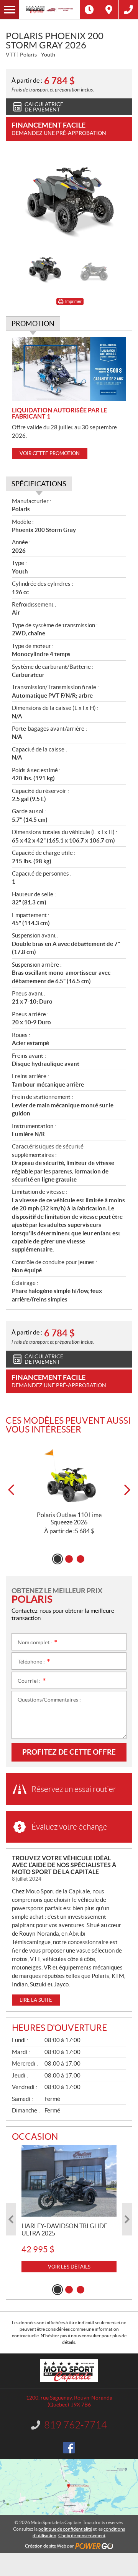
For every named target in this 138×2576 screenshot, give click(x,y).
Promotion (33, 323)
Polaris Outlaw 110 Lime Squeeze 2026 (69, 1518)
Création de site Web (46, 2546)
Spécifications (39, 484)
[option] (69, 200)
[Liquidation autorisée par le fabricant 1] (69, 369)
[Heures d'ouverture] (89, 10)
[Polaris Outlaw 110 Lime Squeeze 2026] (69, 1475)
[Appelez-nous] (128, 10)
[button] (11, 1490)
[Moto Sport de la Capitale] (49, 10)
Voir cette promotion (50, 453)
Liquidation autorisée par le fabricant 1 (59, 413)
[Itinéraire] (109, 10)
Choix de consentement (82, 2535)
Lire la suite (36, 2000)
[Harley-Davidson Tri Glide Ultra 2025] (69, 2181)
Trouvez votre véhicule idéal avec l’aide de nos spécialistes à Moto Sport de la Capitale (64, 1865)
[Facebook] (69, 2448)
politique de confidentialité (65, 2529)
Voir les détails (69, 2267)
